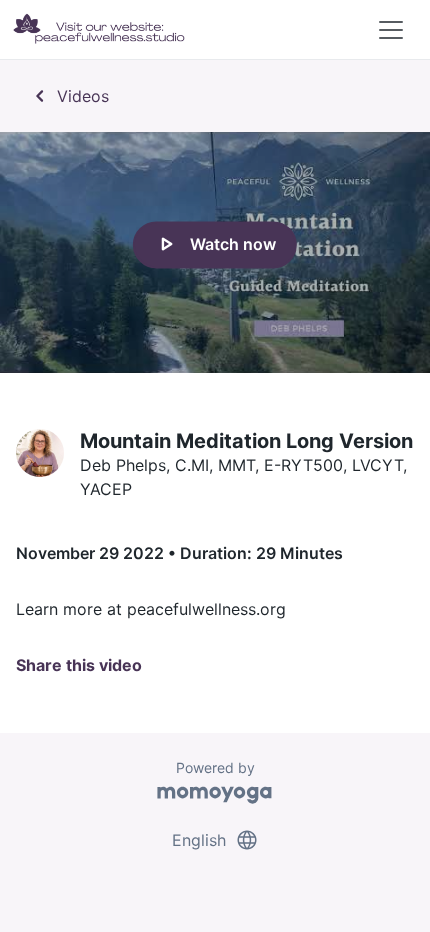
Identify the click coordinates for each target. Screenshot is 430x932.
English (215, 840)
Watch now (215, 245)
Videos (68, 96)
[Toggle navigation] (391, 30)
